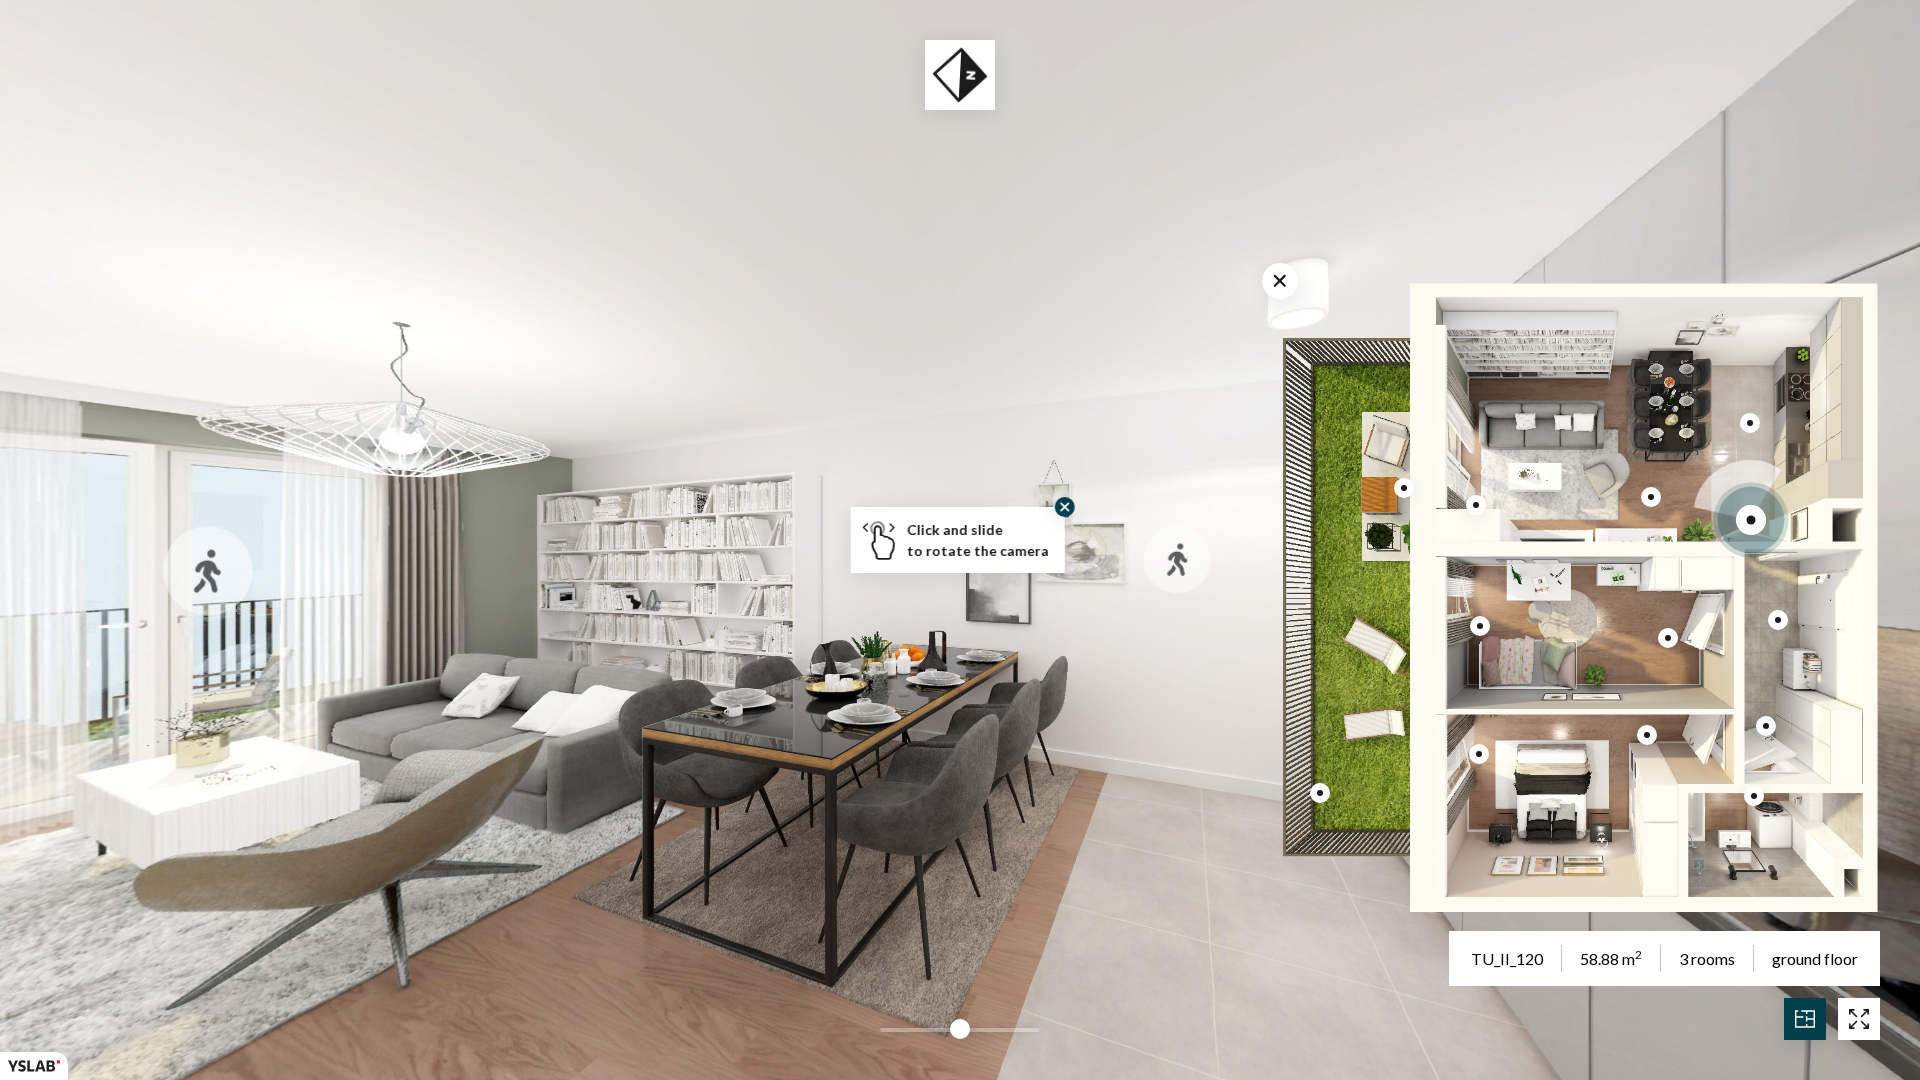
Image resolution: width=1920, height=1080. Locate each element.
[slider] (960, 1029)
